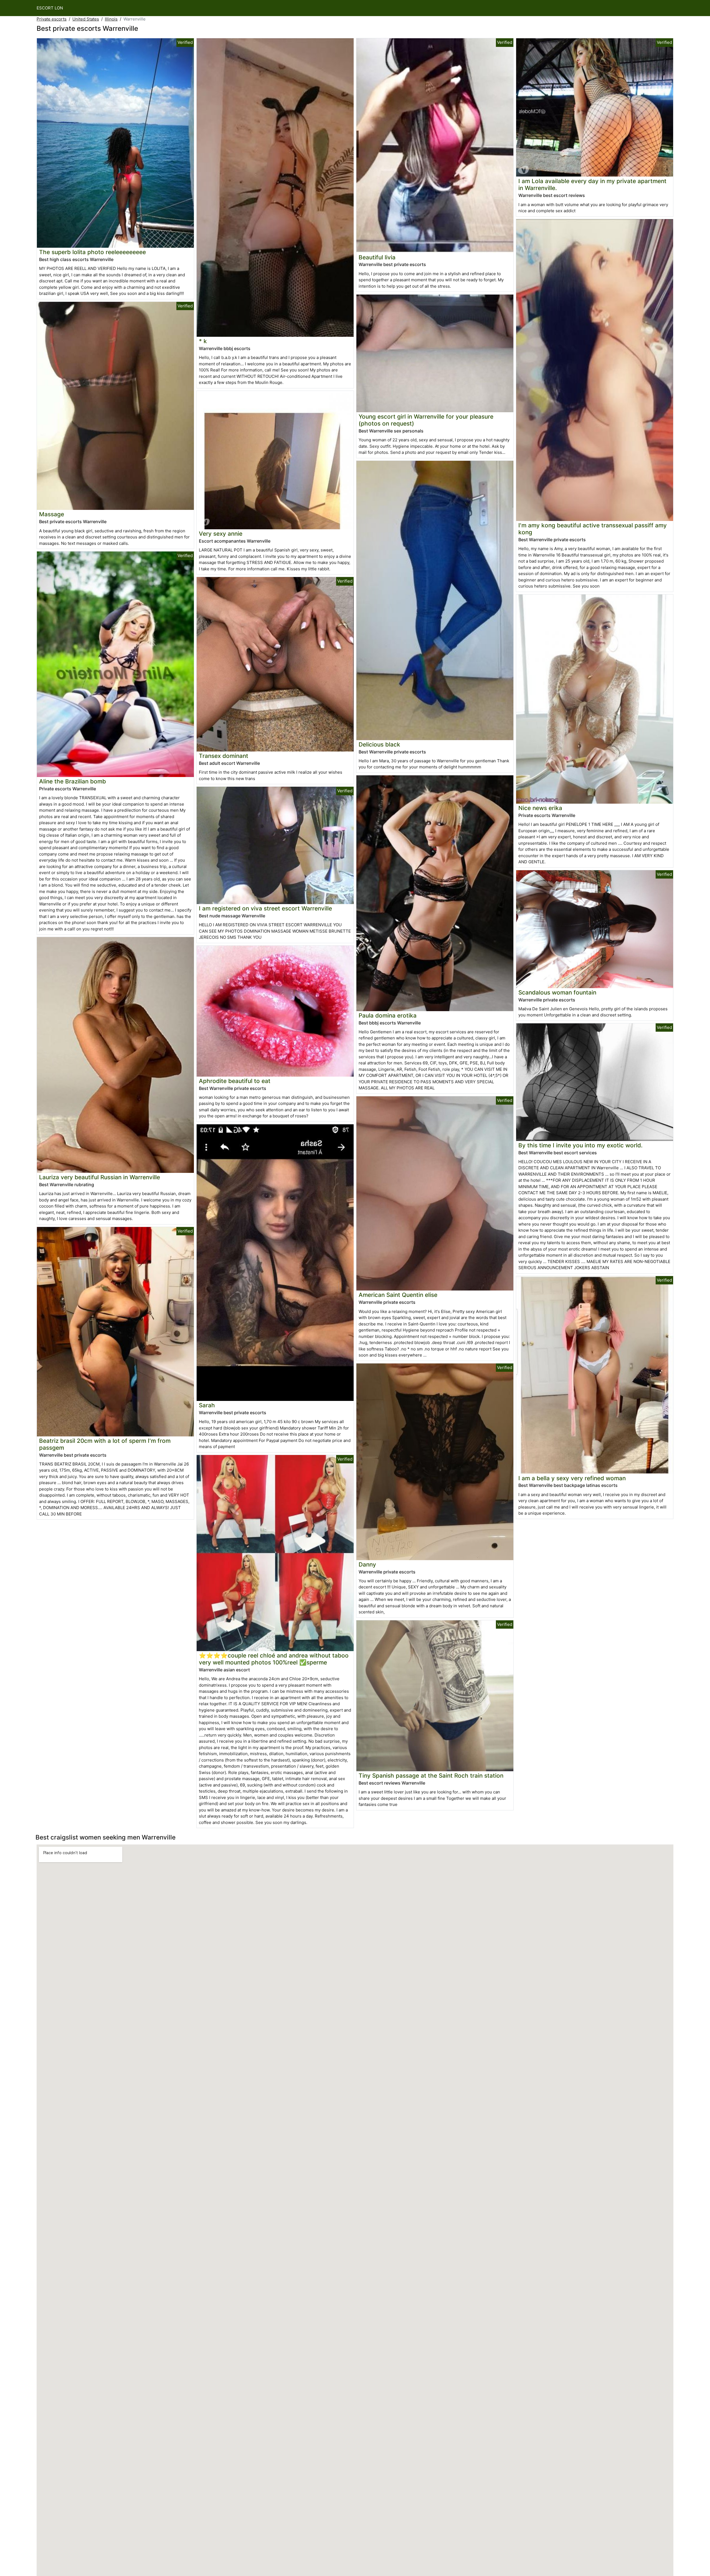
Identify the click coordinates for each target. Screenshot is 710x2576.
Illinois (111, 19)
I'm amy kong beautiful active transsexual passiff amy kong (593, 529)
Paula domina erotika (388, 1015)
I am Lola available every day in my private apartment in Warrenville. (592, 184)
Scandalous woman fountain (557, 992)
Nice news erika (540, 808)
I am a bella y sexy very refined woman (572, 1478)
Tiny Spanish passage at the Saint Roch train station (431, 1776)
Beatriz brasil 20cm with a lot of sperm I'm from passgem (105, 1444)
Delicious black (379, 744)
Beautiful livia (377, 257)
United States (86, 19)
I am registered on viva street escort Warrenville (265, 908)
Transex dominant (224, 756)
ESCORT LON (50, 8)
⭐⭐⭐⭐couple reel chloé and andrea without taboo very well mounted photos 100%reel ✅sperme (274, 1659)
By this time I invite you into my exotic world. (580, 1145)
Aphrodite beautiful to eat (235, 1081)
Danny (367, 1564)
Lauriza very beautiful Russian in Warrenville (100, 1177)
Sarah (207, 1405)
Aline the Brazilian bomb (73, 781)
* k (203, 341)
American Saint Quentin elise (398, 1295)
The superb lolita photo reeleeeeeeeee (92, 252)
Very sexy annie (221, 534)
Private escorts (52, 19)
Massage (52, 514)
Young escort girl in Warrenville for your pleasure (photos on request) (426, 420)
